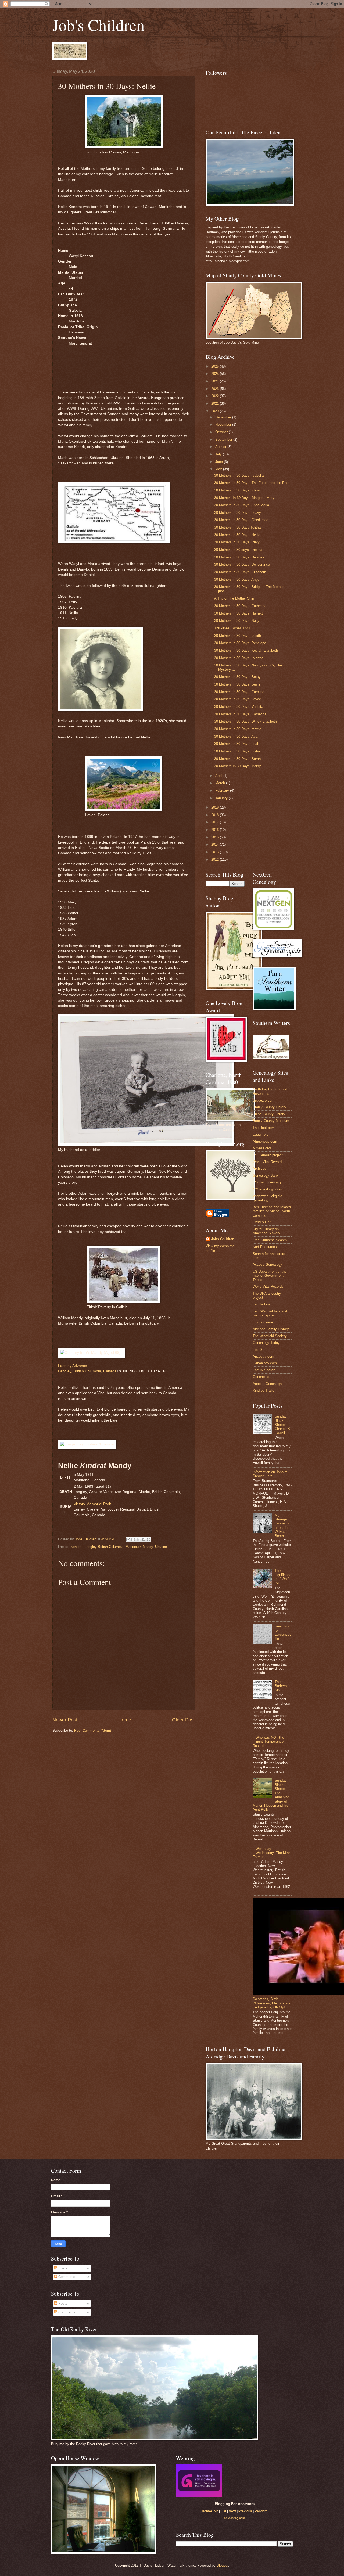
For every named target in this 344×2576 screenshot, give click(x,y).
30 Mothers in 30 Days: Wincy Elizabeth (246, 721)
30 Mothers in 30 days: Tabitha (238, 550)
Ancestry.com (263, 1356)
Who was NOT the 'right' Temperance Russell (268, 1742)
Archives (259, 1169)
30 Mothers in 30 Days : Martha (239, 658)
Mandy (148, 1547)
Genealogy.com (265, 1363)
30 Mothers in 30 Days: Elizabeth (240, 572)
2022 (216, 396)
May (219, 469)
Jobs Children (223, 1239)
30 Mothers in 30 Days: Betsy (237, 677)
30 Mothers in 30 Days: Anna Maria (242, 505)
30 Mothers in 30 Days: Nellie (237, 535)
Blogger (222, 2565)
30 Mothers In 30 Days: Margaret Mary (244, 498)
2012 (216, 860)
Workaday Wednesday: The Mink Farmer (272, 1853)
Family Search (264, 1370)
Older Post (183, 1720)
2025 (216, 374)
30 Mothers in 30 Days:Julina (237, 490)
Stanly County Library (269, 1107)
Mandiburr (133, 1547)
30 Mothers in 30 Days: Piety (237, 542)
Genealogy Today (266, 1343)
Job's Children (98, 25)
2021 (216, 403)
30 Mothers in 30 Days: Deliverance (242, 564)
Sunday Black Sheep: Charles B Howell (282, 1425)
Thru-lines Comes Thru (232, 628)
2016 (216, 830)
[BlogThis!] (133, 1540)
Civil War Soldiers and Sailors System (270, 1313)
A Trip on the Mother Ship (234, 598)
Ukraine (161, 1547)
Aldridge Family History (271, 1329)
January (222, 798)
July (219, 454)
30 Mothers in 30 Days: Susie (237, 684)
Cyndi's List (262, 1222)
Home (125, 1720)
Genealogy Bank (266, 1176)
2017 (216, 822)
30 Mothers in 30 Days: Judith (238, 636)
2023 (216, 389)
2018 (216, 815)
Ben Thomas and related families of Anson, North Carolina (272, 1211)
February (223, 790)
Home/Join (210, 2511)
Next (232, 2511)
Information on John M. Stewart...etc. (271, 1474)
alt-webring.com (234, 2518)
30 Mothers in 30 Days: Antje (237, 580)
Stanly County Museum (271, 1121)
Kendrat (76, 1547)
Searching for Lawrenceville (283, 1632)
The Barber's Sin (281, 1686)
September (224, 440)
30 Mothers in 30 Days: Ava (236, 736)
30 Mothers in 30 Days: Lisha (237, 751)
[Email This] (128, 1540)
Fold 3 (257, 1350)
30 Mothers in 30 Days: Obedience (241, 520)
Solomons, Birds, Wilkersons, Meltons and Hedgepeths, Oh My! (272, 2003)
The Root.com (264, 1128)
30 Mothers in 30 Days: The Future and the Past (252, 483)
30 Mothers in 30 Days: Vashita (239, 707)
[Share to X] (138, 1540)
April (219, 776)
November (224, 424)
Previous (245, 2511)
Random (261, 2511)
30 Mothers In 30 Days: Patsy (238, 766)
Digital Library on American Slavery (266, 1231)
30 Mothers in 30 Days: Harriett (239, 613)
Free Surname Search (270, 1240)
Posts (62, 2268)
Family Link (262, 1304)
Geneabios (261, 1377)
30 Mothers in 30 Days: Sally (237, 621)
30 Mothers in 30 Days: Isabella (239, 476)
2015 (216, 837)
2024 (216, 381)
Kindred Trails (263, 1391)
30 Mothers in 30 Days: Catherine (240, 606)
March (221, 783)
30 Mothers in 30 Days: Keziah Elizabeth (246, 650)
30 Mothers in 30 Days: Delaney (239, 557)
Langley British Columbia (104, 1547)
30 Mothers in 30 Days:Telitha (237, 527)
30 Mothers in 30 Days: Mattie (238, 729)
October (222, 432)
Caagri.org (261, 1134)
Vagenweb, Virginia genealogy (267, 1198)
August (221, 447)
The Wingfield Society (270, 1336)
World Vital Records (268, 1162)
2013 (216, 852)
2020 (216, 411)
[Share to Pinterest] (149, 1540)
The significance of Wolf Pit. (283, 1577)
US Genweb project (268, 1155)
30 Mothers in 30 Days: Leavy (238, 513)
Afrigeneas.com (265, 1141)
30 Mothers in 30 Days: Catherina (240, 714)
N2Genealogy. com (267, 1189)
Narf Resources (265, 1247)
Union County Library (269, 1114)
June (220, 462)
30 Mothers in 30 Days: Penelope (240, 643)
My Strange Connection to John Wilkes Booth (282, 1526)
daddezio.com (264, 1100)
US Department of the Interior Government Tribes (270, 1276)
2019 (216, 807)
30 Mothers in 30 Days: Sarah (237, 759)
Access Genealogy (267, 1264)
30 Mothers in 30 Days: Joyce (238, 699)
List (223, 2511)
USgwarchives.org (267, 1182)
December (224, 417)
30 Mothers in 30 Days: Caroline (239, 692)
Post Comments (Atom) (93, 1730)
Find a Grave (263, 1322)
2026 (216, 366)
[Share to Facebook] (144, 1540)
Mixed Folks (262, 1148)
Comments (66, 2277)
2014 (216, 844)
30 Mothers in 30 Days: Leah (237, 744)
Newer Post (65, 1720)
